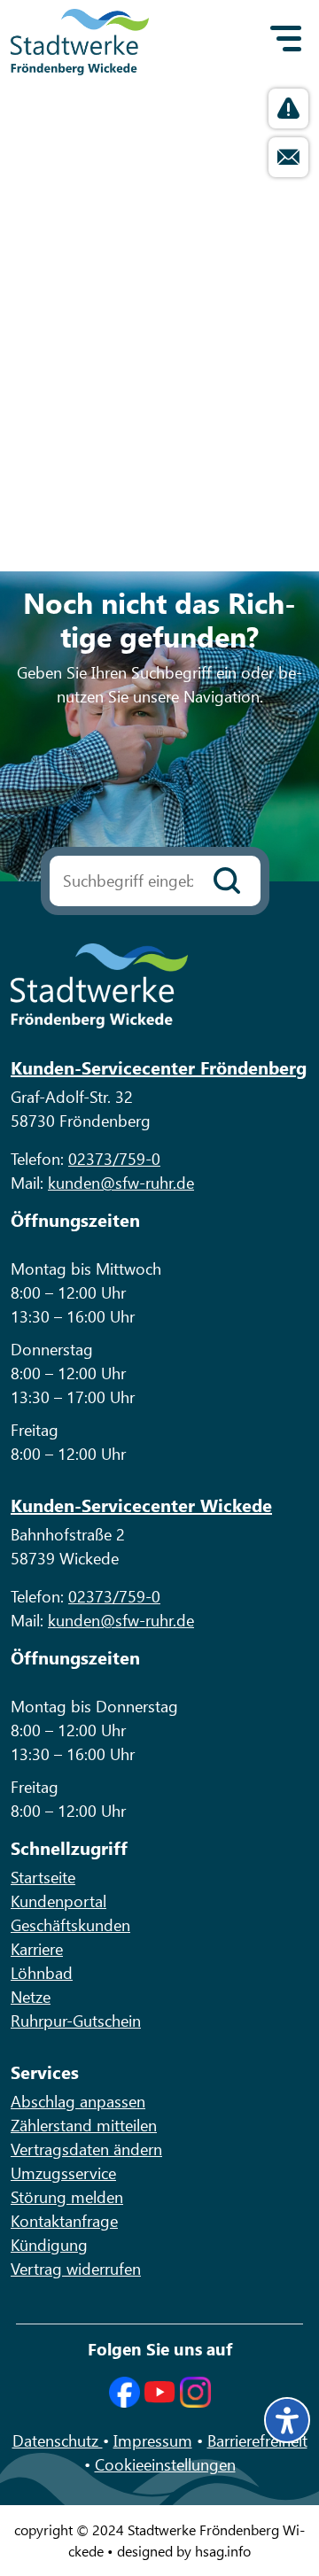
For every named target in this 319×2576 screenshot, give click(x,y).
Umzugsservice (63, 2173)
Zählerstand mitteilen (84, 2125)
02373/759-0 (114, 1159)
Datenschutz (58, 2440)
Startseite (43, 1877)
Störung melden (67, 2197)
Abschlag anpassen (78, 2101)
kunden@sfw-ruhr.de (121, 1183)
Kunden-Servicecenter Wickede (141, 1505)
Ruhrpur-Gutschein (76, 2021)
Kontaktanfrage (64, 2221)
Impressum (153, 2440)
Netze (31, 1997)
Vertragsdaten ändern (86, 2149)
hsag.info (223, 2551)
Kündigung (49, 2245)
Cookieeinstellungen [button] (165, 2464)
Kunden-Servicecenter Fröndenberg (159, 1067)
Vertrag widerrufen (76, 2269)
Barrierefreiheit (257, 2440)
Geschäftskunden (70, 1925)
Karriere (37, 1949)
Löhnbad (42, 1973)
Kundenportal (58, 1901)
